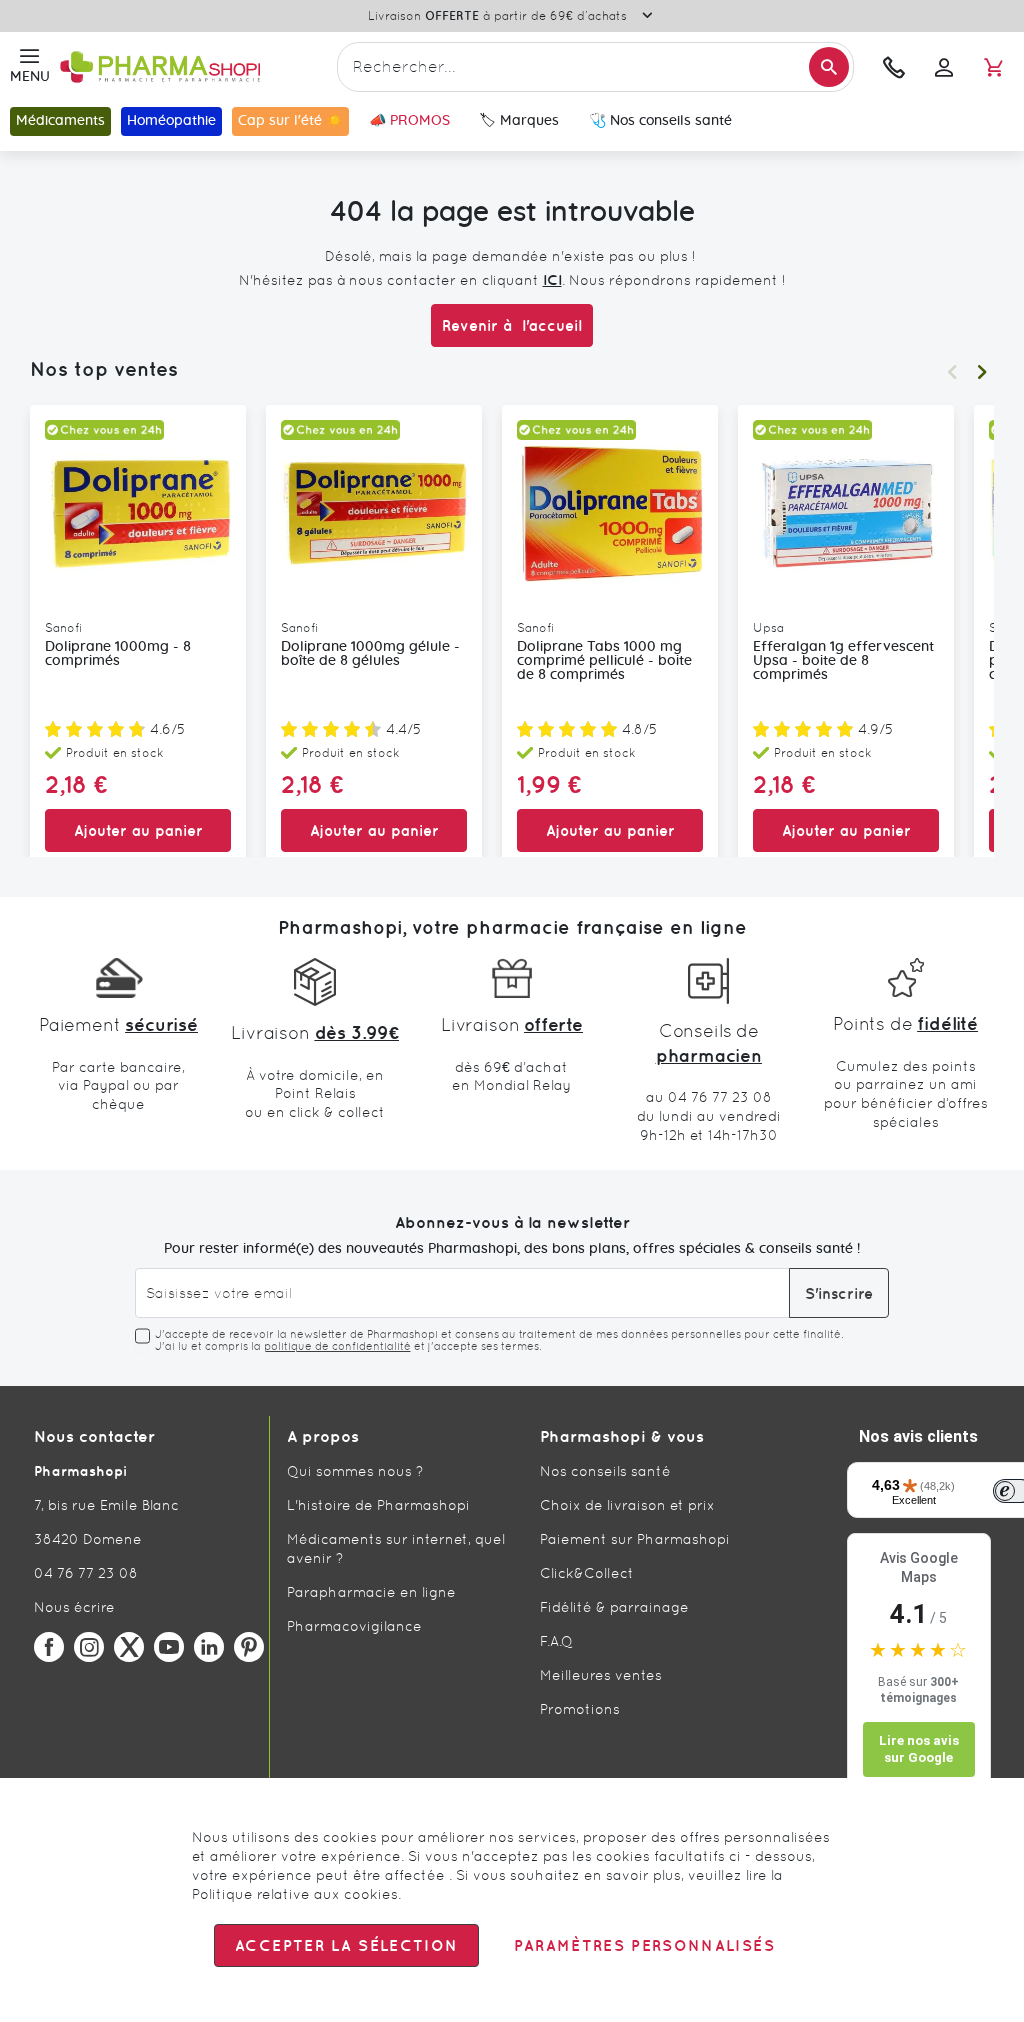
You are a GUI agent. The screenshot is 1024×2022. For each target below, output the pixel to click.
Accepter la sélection (346, 1945)
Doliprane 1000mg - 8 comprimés (118, 654)
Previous (952, 372)
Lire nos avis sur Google (919, 1749)
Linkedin (209, 1647)
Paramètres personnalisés (644, 1945)
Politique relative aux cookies (295, 1894)
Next (982, 372)
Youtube (169, 1647)
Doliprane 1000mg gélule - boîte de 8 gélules (370, 654)
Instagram (89, 1647)
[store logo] (193, 67)
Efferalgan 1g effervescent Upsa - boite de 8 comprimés (843, 661)
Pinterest (249, 1647)
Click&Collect (587, 1573)
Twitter (129, 1647)
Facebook (49, 1647)
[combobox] (595, 67)
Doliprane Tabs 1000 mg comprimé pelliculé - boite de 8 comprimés (604, 661)
